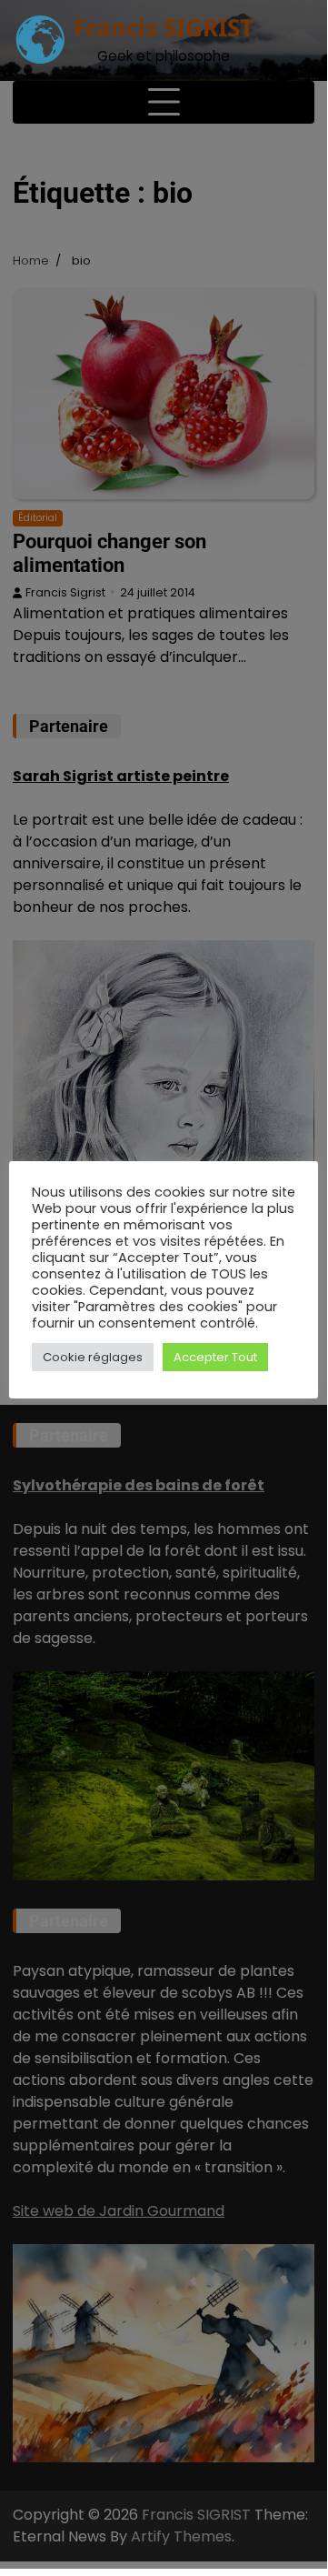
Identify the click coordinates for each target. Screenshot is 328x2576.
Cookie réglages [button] (93, 1357)
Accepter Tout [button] (215, 1357)
